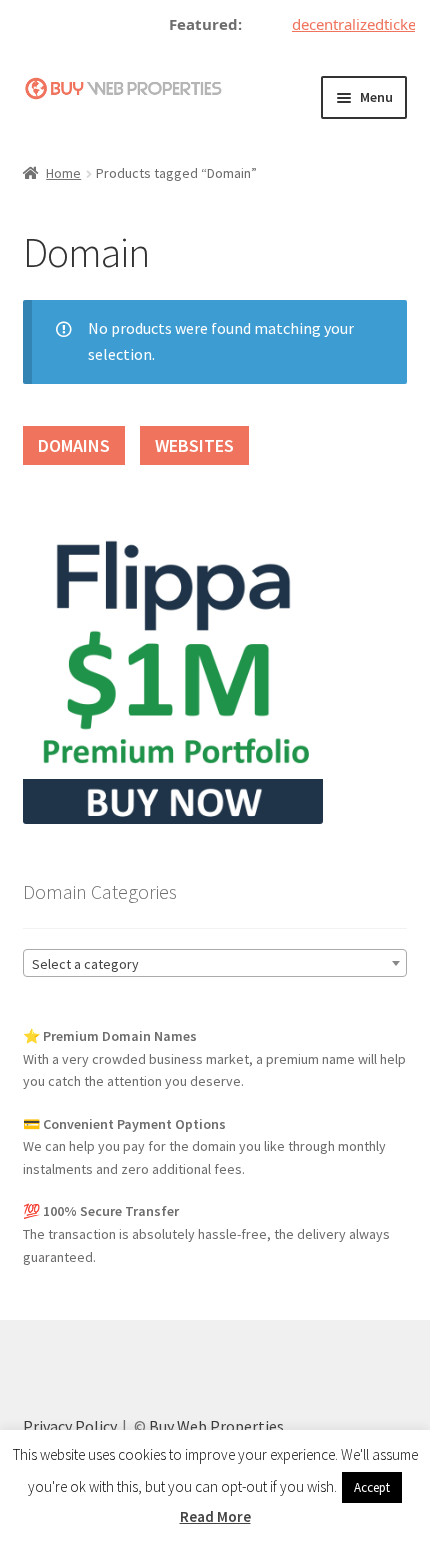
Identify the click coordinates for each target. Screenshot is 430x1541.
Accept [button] (372, 1487)
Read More (215, 1516)
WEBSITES (194, 445)
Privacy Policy (70, 1426)
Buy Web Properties (216, 1426)
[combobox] (215, 963)
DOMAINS (74, 445)
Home (63, 173)
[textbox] (215, 964)
